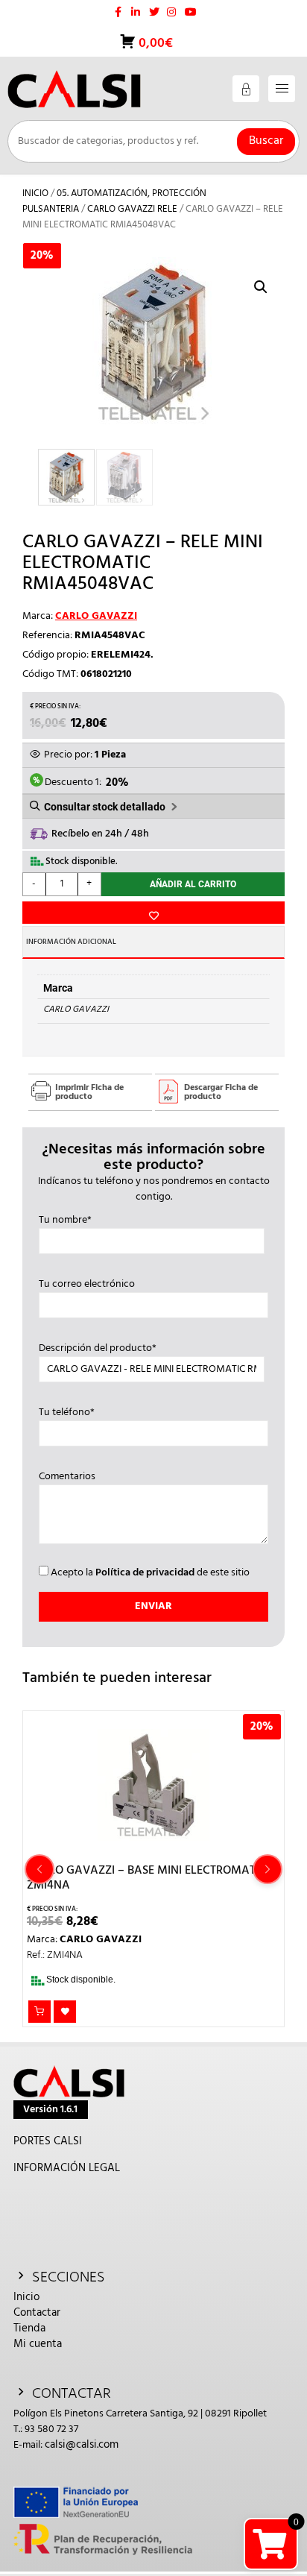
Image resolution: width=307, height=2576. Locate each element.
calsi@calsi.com (82, 2445)
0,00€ (154, 44)
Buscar (266, 141)
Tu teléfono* (67, 1413)
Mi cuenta (38, 2344)
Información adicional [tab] (71, 942)
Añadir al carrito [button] (39, 2012)
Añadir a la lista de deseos (153, 913)
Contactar (37, 2313)
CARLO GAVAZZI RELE (132, 209)
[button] (261, 287)
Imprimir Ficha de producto (89, 1092)
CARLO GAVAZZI (96, 616)
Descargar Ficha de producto (221, 1092)
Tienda (29, 2328)
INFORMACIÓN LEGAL (67, 2168)
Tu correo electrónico (87, 1285)
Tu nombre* (65, 1221)
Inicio (35, 193)
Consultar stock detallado (105, 807)
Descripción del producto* (98, 1349)
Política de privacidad (145, 1573)
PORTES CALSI (48, 2141)
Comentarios (67, 1477)
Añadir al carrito (193, 884)
